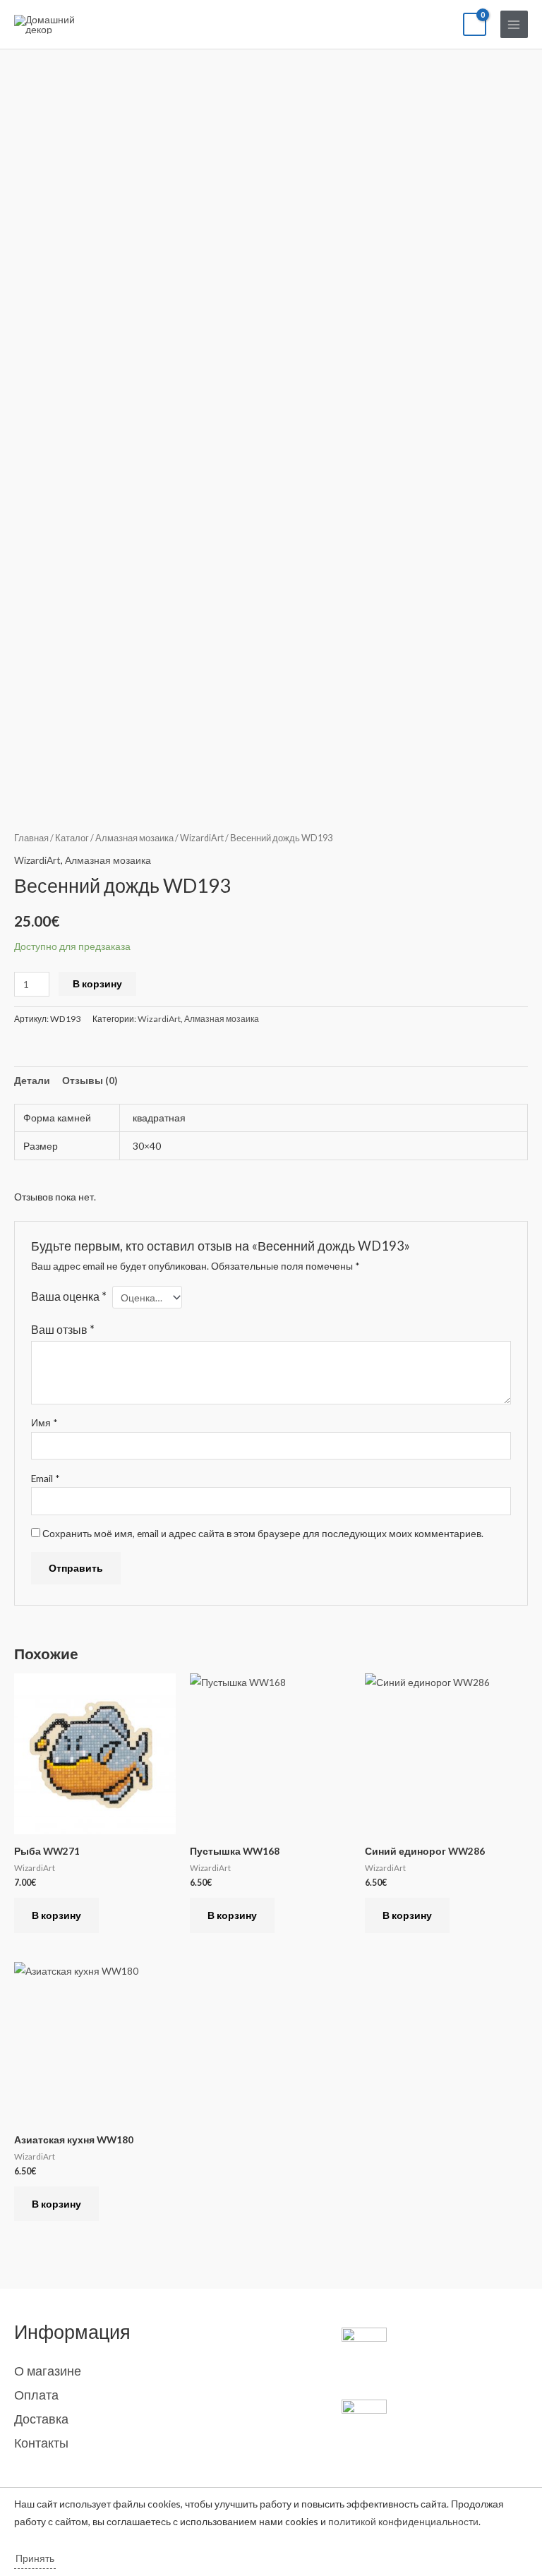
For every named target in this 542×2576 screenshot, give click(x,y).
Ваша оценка (69, 1296)
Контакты (41, 2443)
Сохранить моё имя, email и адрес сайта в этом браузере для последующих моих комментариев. (263, 1533)
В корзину (97, 983)
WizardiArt (202, 838)
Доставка (41, 2419)
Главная (31, 838)
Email (46, 1478)
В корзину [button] (56, 1915)
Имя (44, 1422)
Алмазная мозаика (134, 838)
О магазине (48, 2371)
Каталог (72, 838)
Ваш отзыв (63, 1329)
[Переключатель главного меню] (514, 24)
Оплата (36, 2395)
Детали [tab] (32, 1080)
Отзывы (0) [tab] (90, 1080)
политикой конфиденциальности (403, 2521)
